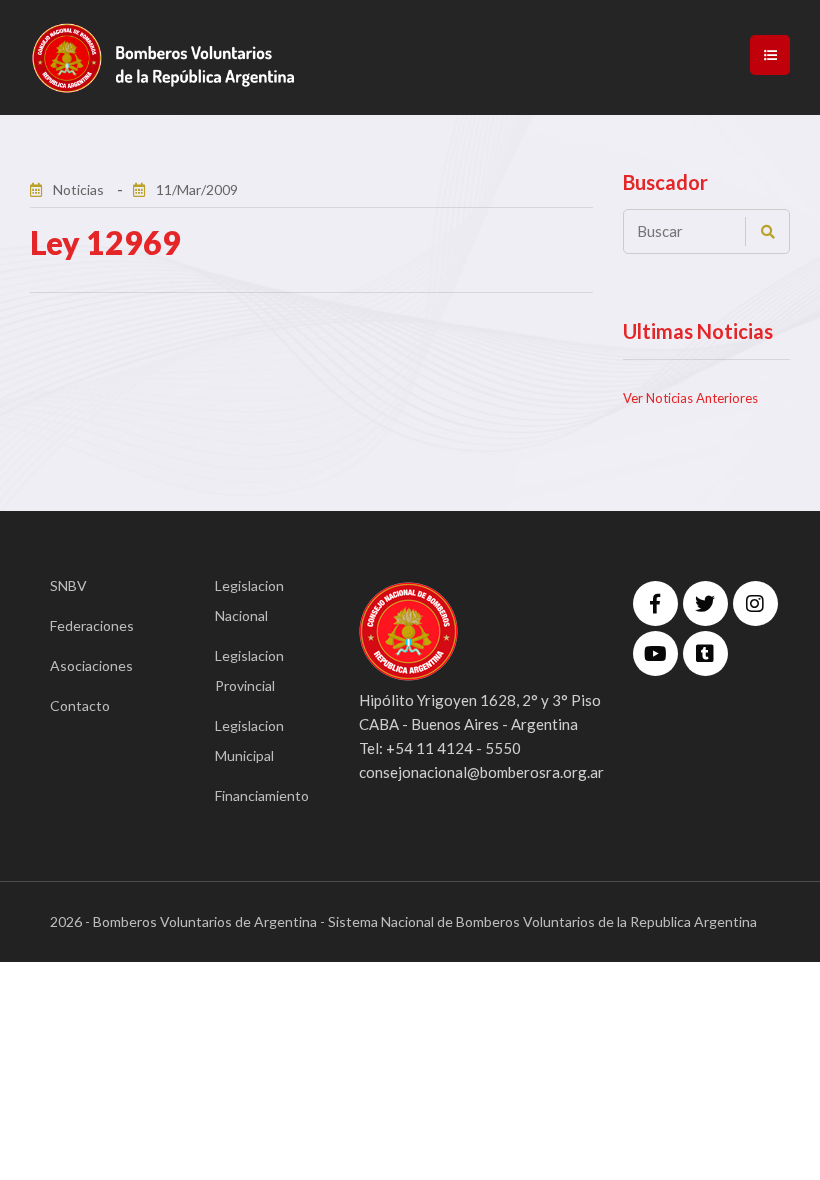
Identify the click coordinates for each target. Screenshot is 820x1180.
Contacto (80, 705)
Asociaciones (91, 665)
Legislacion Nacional (249, 600)
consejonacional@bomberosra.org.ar (481, 772)
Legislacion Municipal (249, 740)
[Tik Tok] (705, 653)
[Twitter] (705, 603)
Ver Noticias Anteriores (690, 398)
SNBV (68, 585)
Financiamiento (257, 795)
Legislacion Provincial (249, 670)
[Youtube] (655, 653)
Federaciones (92, 625)
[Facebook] (655, 603)
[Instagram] (755, 603)
